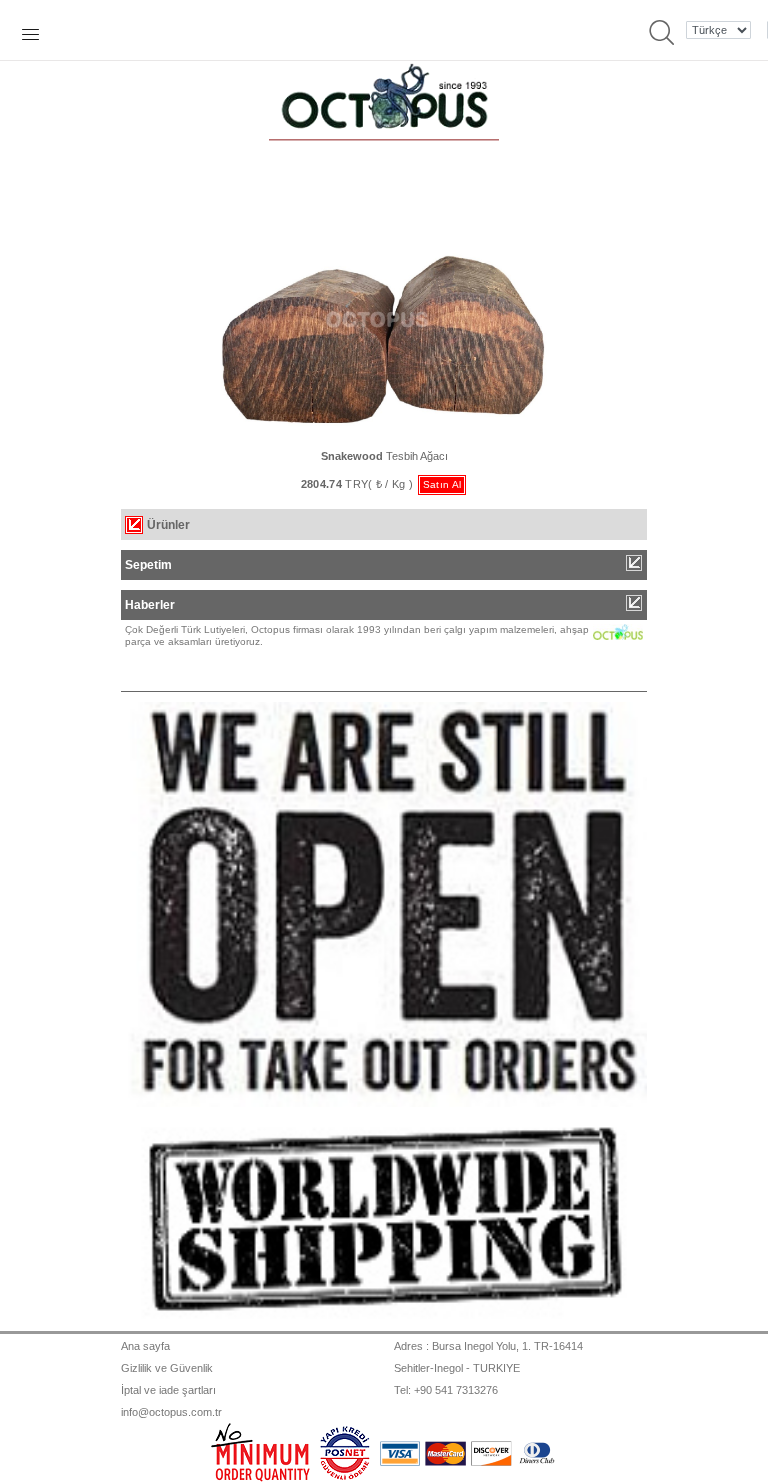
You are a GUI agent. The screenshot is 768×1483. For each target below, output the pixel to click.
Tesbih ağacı (384, 456)
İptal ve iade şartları (168, 1390)
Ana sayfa (145, 1346)
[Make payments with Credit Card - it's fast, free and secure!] (345, 1451)
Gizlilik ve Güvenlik (167, 1368)
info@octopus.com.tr (171, 1412)
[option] (384, 749)
